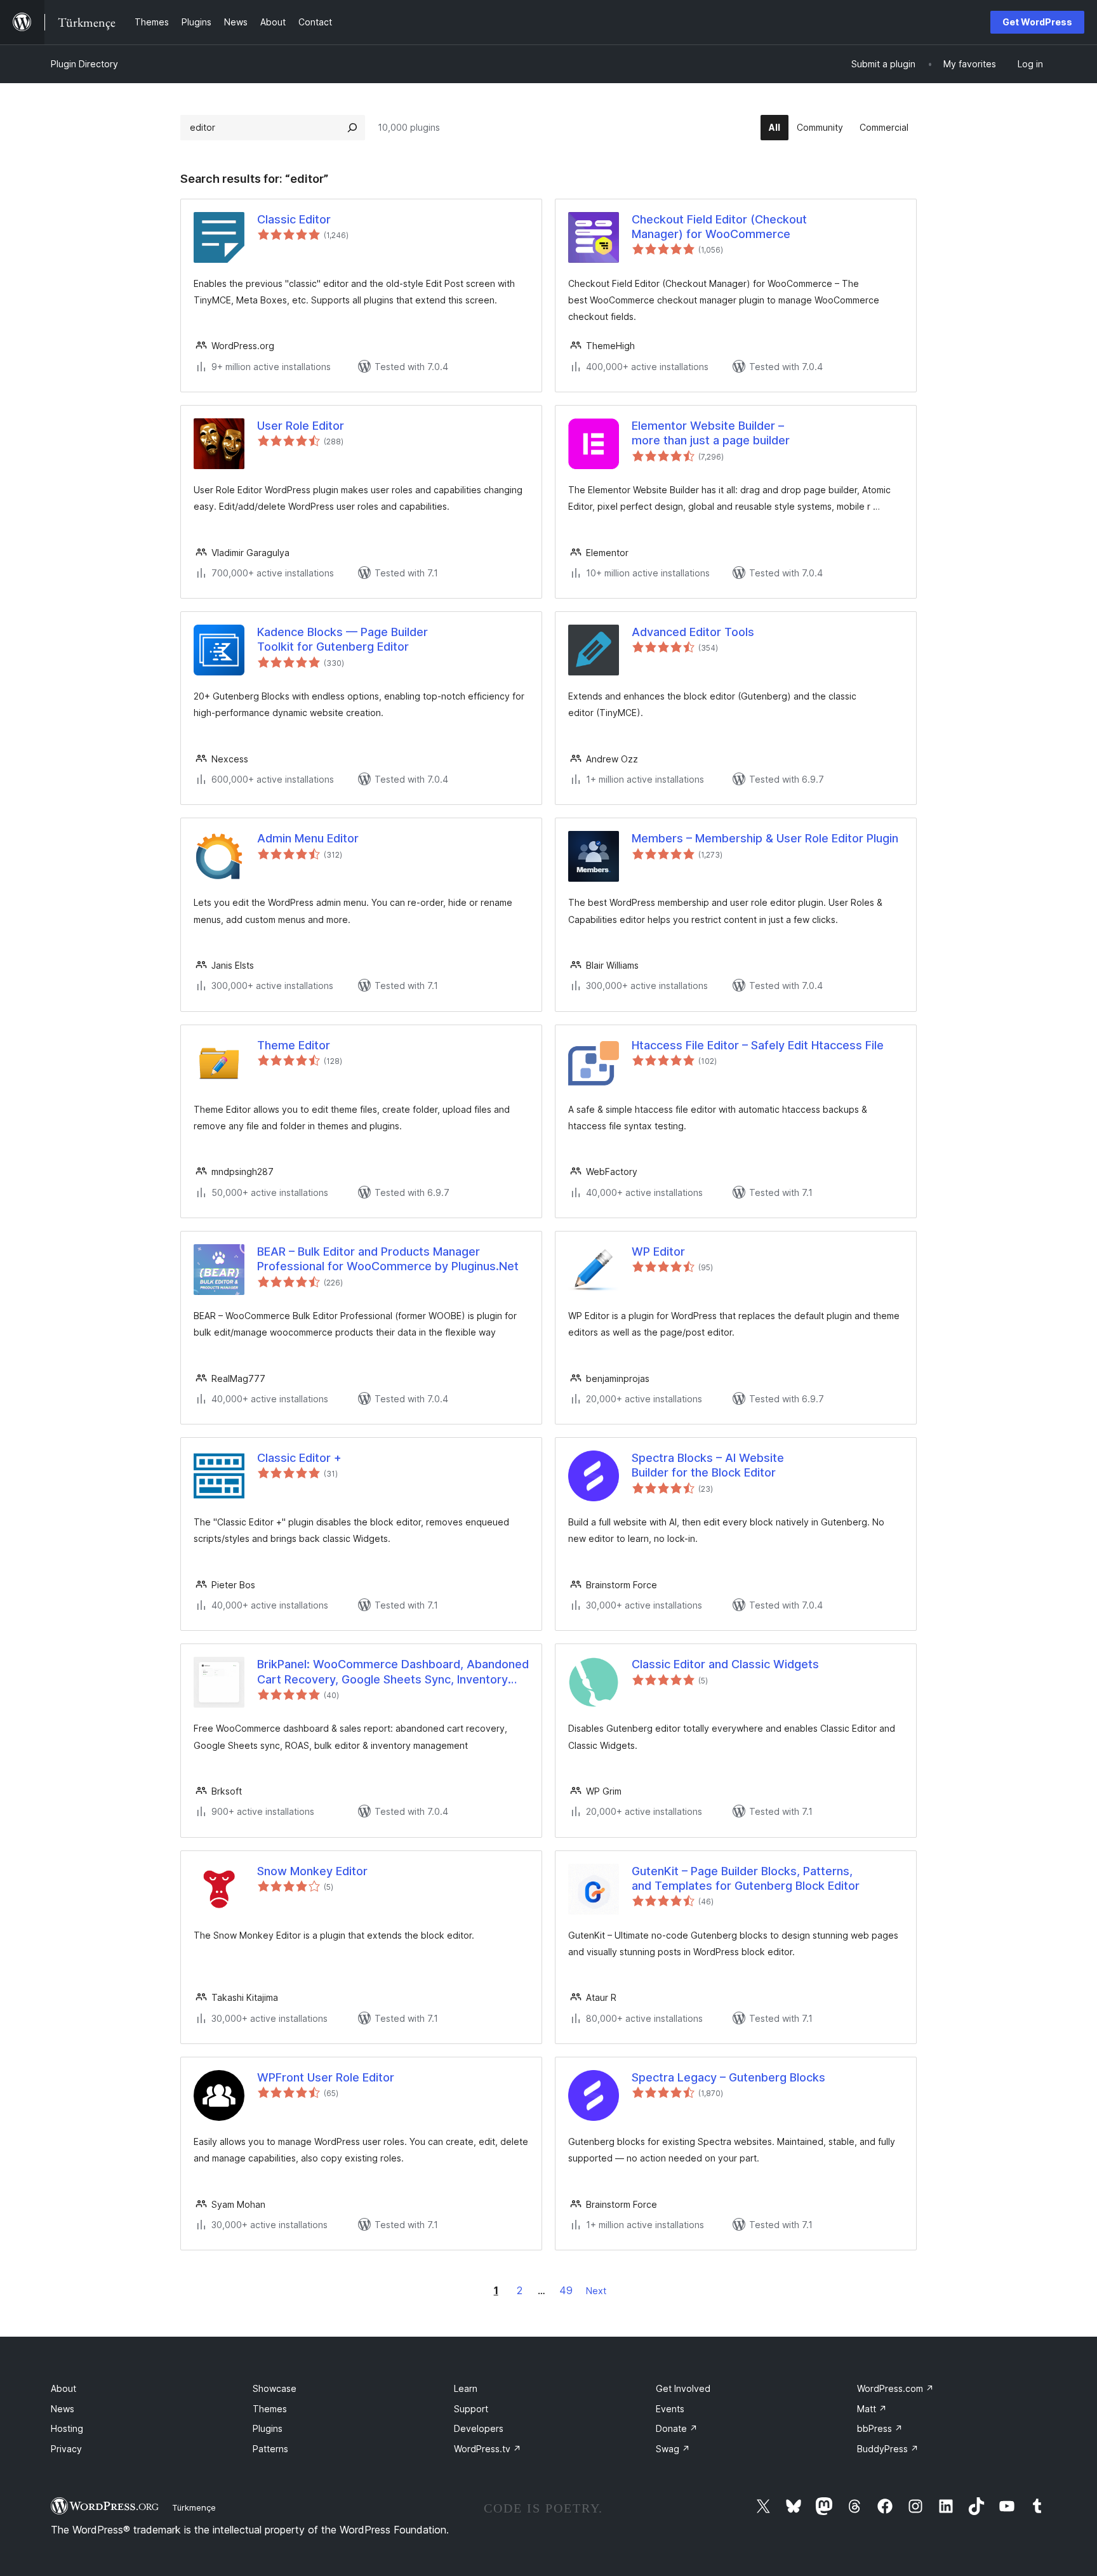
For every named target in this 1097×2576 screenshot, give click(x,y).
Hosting (67, 2428)
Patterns (270, 2449)
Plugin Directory (84, 64)
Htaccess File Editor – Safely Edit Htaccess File (758, 1045)
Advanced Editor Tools (693, 632)
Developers (479, 2428)
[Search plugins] (352, 128)
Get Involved (683, 2388)
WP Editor (658, 1251)
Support (471, 2409)
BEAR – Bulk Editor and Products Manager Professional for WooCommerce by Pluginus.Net (388, 1259)
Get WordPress (1037, 22)
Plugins (268, 2428)
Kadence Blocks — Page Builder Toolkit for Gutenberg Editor (342, 639)
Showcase (275, 2388)
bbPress (880, 2428)
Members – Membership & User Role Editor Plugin (765, 838)
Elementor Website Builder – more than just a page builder (711, 433)
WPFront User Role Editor (326, 2077)
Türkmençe (194, 2507)
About (63, 2388)
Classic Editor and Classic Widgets (725, 1664)
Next (596, 2291)
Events (670, 2409)
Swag (673, 2449)
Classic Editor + (299, 1458)
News (63, 2409)
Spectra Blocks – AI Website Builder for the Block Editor (708, 1465)
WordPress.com (895, 2388)
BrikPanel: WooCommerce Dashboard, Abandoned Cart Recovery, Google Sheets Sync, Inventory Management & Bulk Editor (393, 1672)
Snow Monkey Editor (312, 1871)
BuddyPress (888, 2449)
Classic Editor (294, 219)
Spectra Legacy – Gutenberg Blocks (728, 2077)
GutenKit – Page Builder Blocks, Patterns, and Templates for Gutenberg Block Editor (746, 1878)
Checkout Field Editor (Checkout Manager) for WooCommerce (719, 227)
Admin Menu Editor (308, 838)
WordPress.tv (488, 2449)
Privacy (66, 2449)
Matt (872, 2409)
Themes (270, 2409)
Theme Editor (294, 1045)
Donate (677, 2428)
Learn (466, 2388)
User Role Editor (301, 426)
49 (566, 2290)
